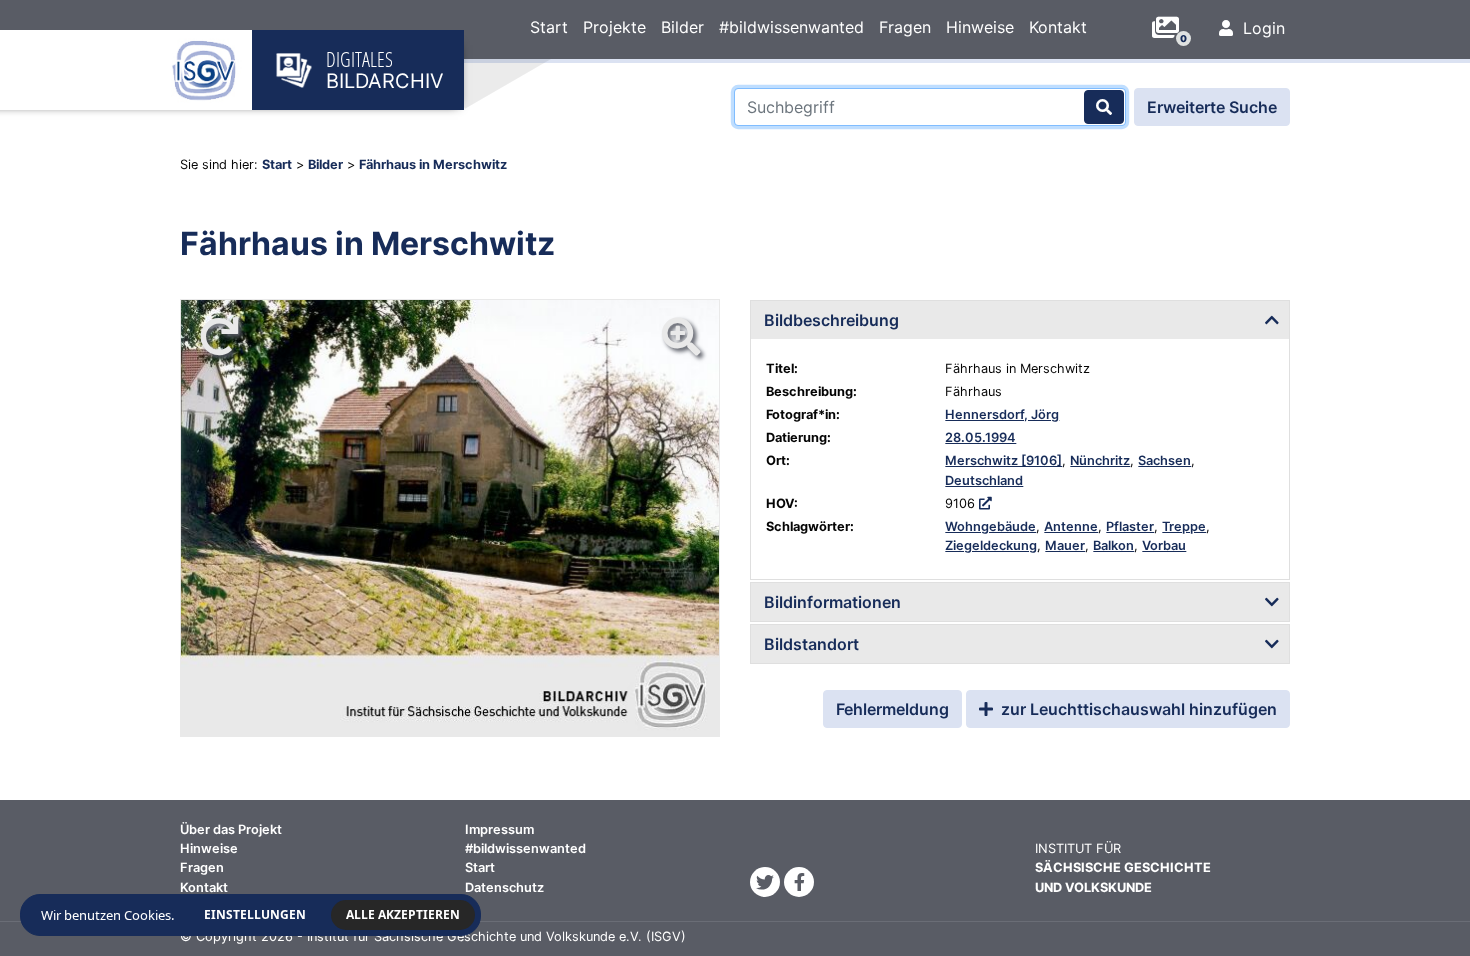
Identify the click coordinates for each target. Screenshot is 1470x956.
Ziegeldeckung (991, 545)
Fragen (905, 27)
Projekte (614, 27)
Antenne (1071, 526)
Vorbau (1164, 545)
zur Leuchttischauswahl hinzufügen (1137, 709)
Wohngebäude (990, 526)
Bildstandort (811, 644)
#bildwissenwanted (791, 27)
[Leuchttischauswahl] (1173, 28)
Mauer (1065, 545)
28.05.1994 (980, 437)
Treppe (1184, 526)
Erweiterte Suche (1212, 107)
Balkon (1113, 545)
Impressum (499, 829)
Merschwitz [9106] (1003, 460)
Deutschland (984, 480)
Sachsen (1164, 460)
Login (1261, 28)
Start (549, 27)
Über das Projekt (231, 829)
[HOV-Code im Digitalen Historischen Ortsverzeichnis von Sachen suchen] (985, 503)
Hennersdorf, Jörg (1002, 414)
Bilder (682, 27)
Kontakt (1058, 27)
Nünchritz (1100, 460)
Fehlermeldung (892, 709)
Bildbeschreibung (831, 320)
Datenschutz (504, 887)
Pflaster (1130, 526)
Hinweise (980, 27)
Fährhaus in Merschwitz (433, 164)
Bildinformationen (832, 602)
